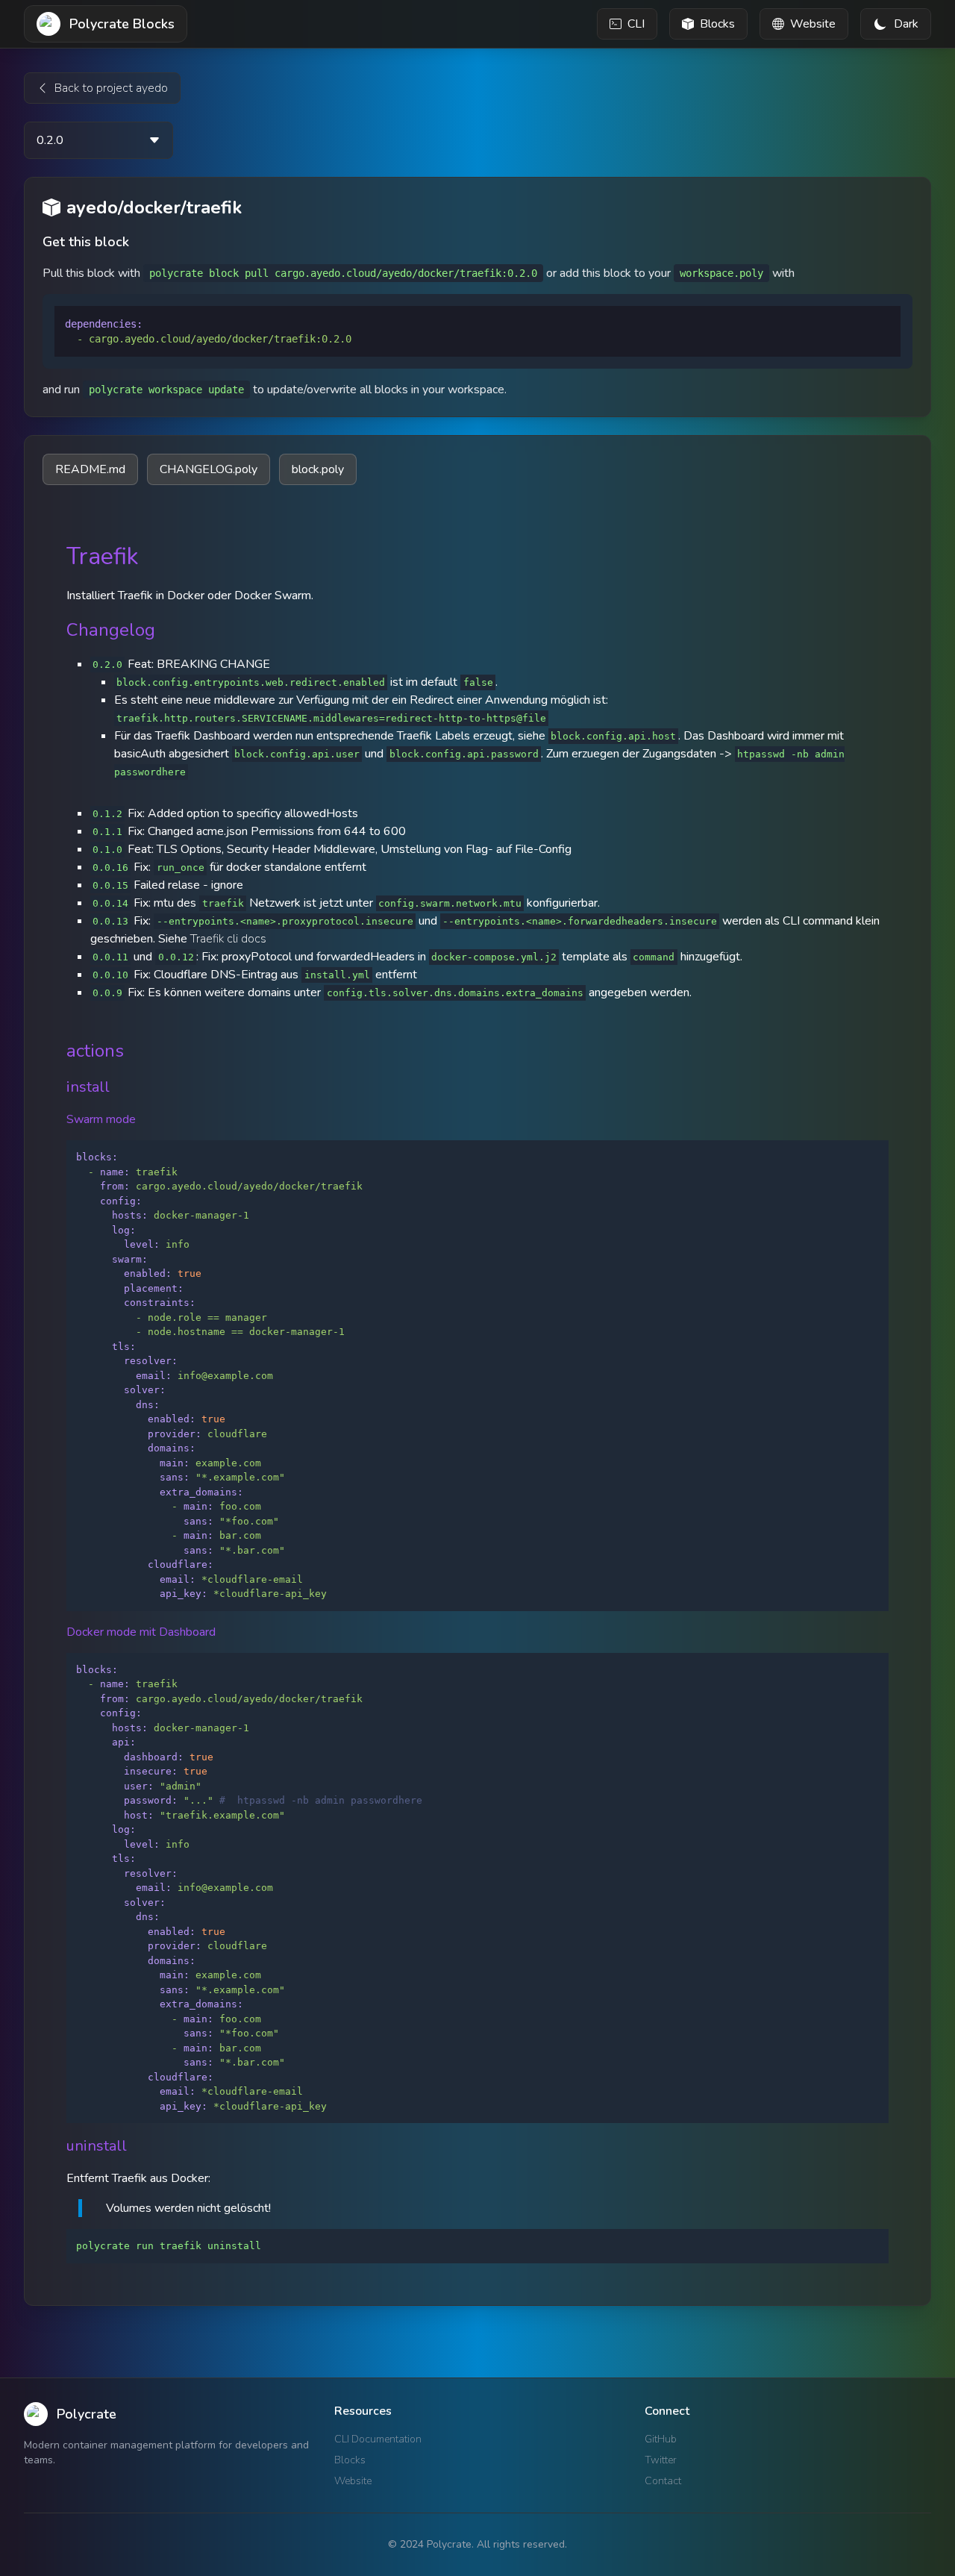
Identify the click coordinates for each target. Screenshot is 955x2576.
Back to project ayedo (111, 88)
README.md (90, 469)
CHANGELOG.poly (209, 469)
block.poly (318, 469)
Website (353, 2481)
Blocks (350, 2460)
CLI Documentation (378, 2439)
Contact (663, 2481)
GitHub (661, 2439)
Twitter (661, 2460)
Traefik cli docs (228, 939)
